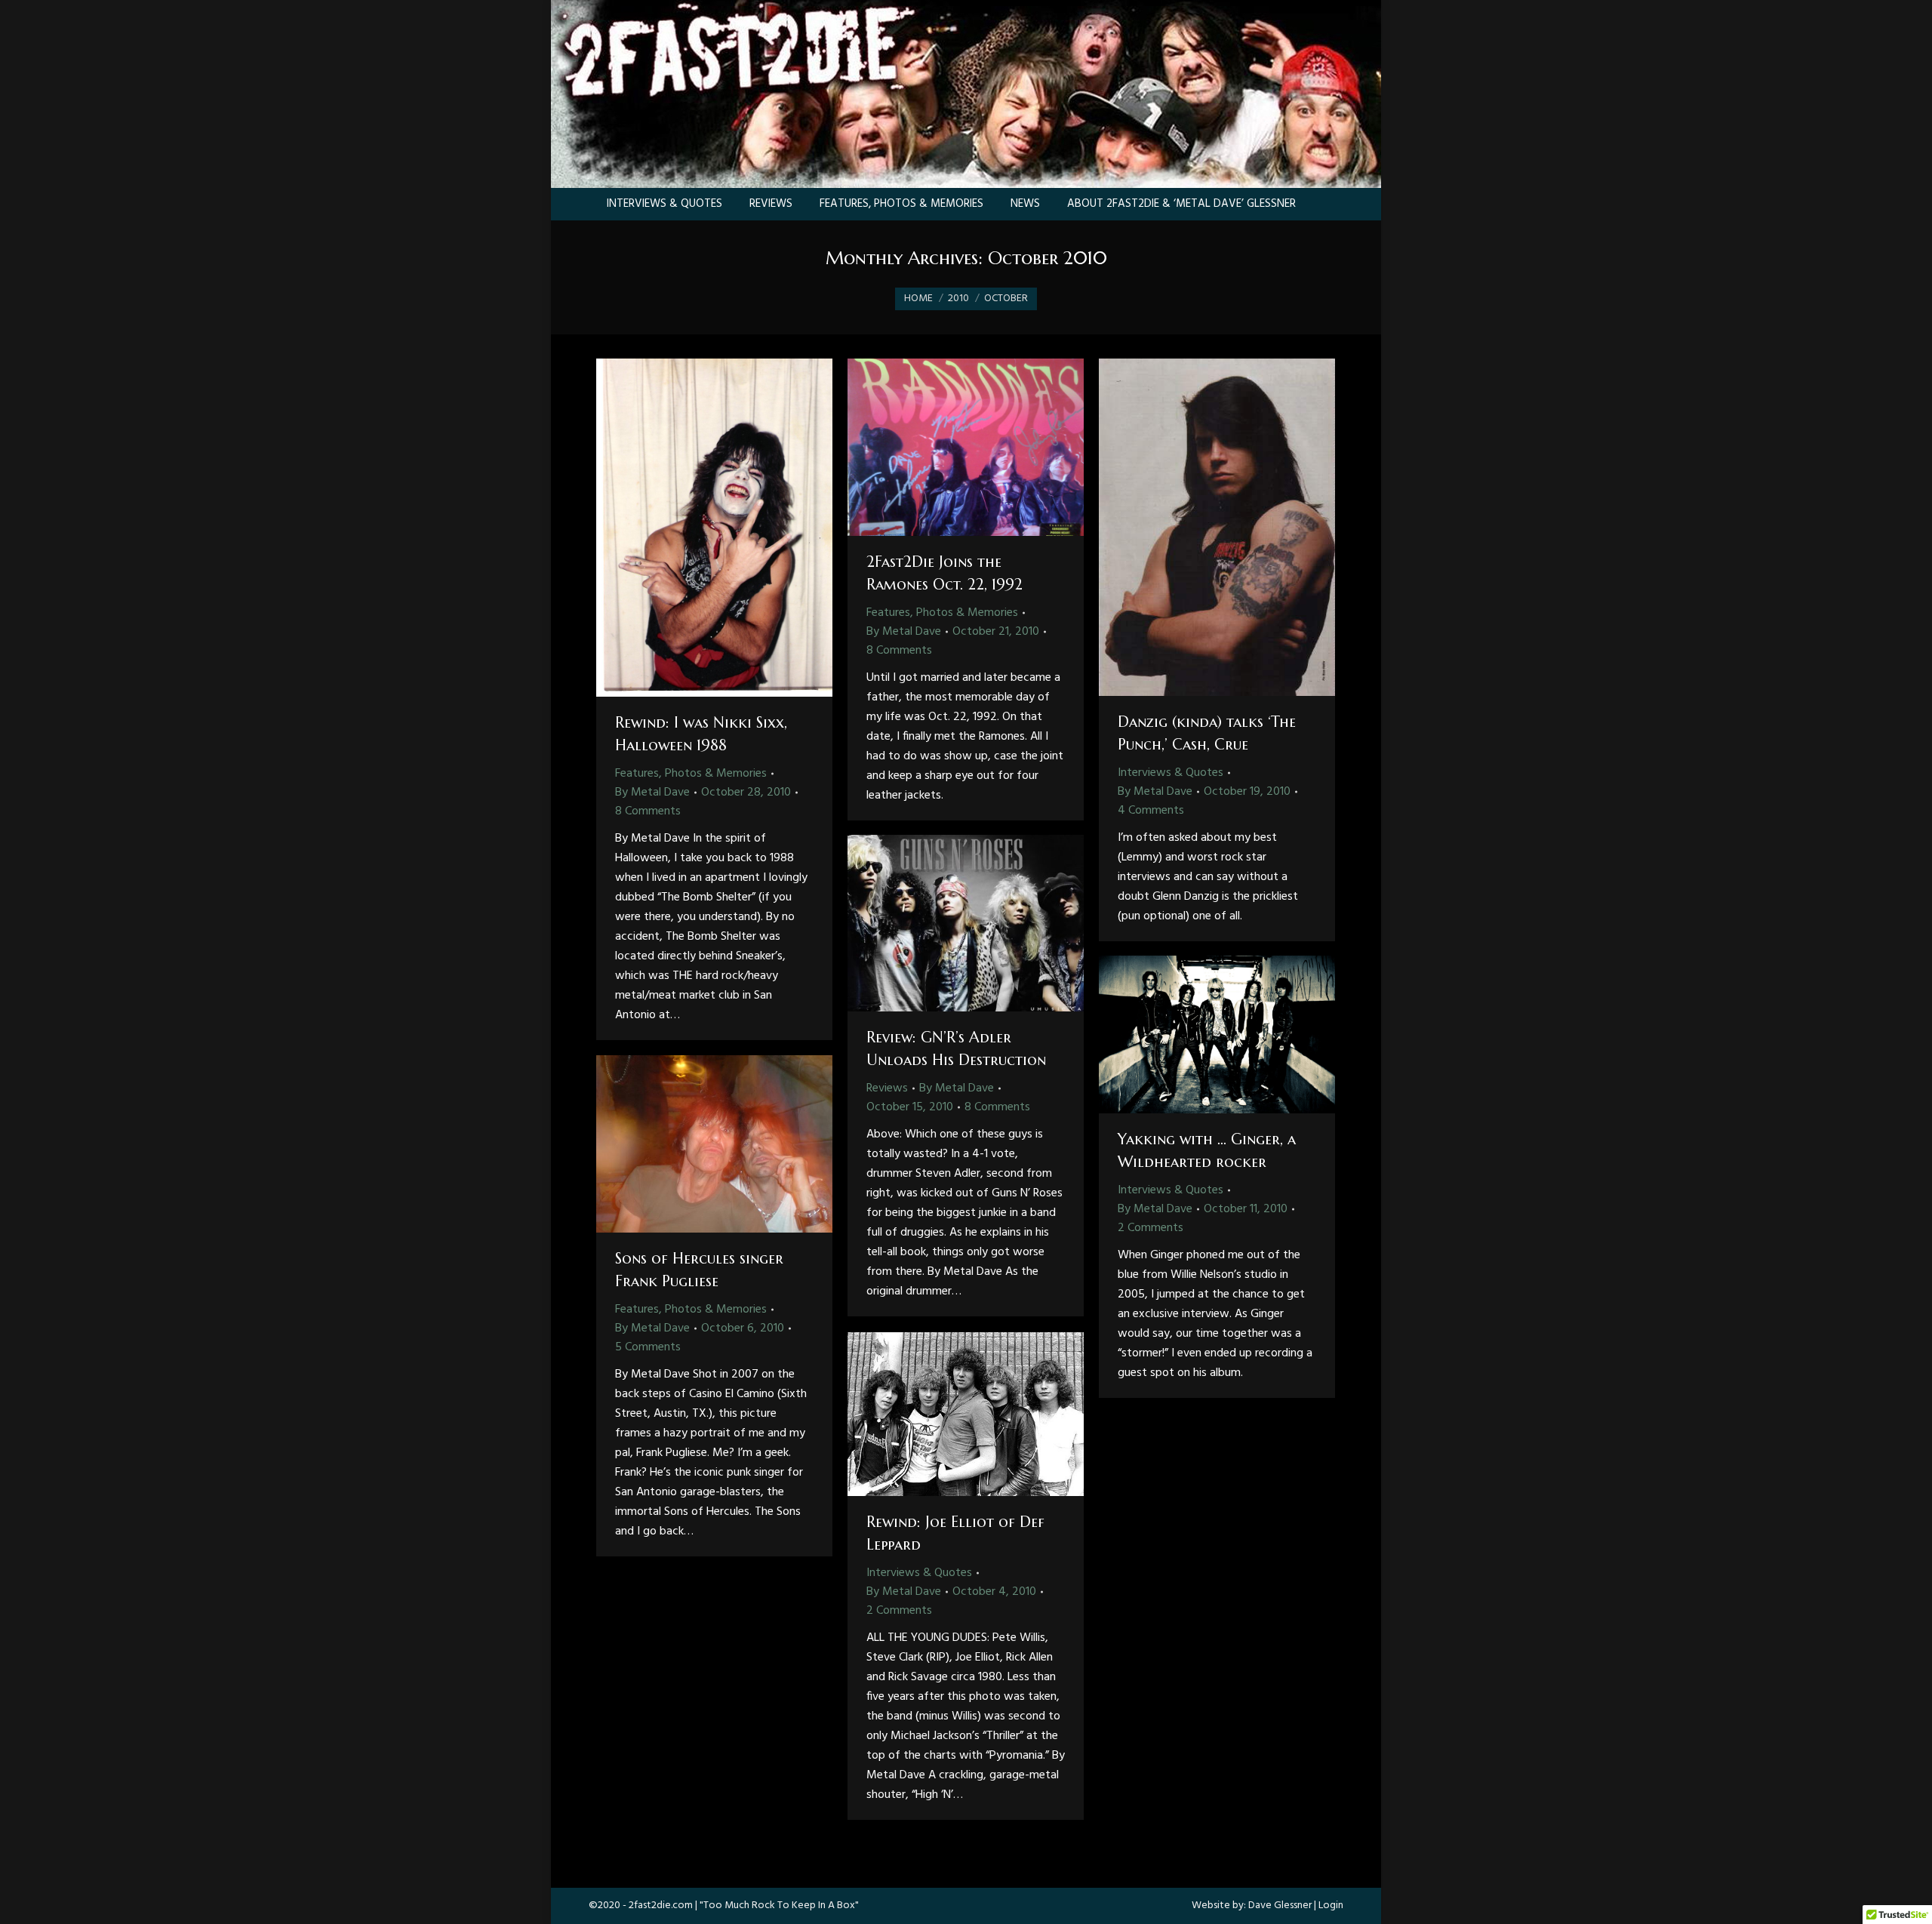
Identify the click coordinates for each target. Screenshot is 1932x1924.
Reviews (887, 1088)
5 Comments (648, 1347)
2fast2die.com (661, 1906)
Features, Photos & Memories (691, 774)
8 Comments (648, 811)
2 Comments (1151, 1228)
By (652, 793)
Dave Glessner (1280, 1906)
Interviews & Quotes (1171, 773)
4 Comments (1151, 811)
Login (1331, 1906)
